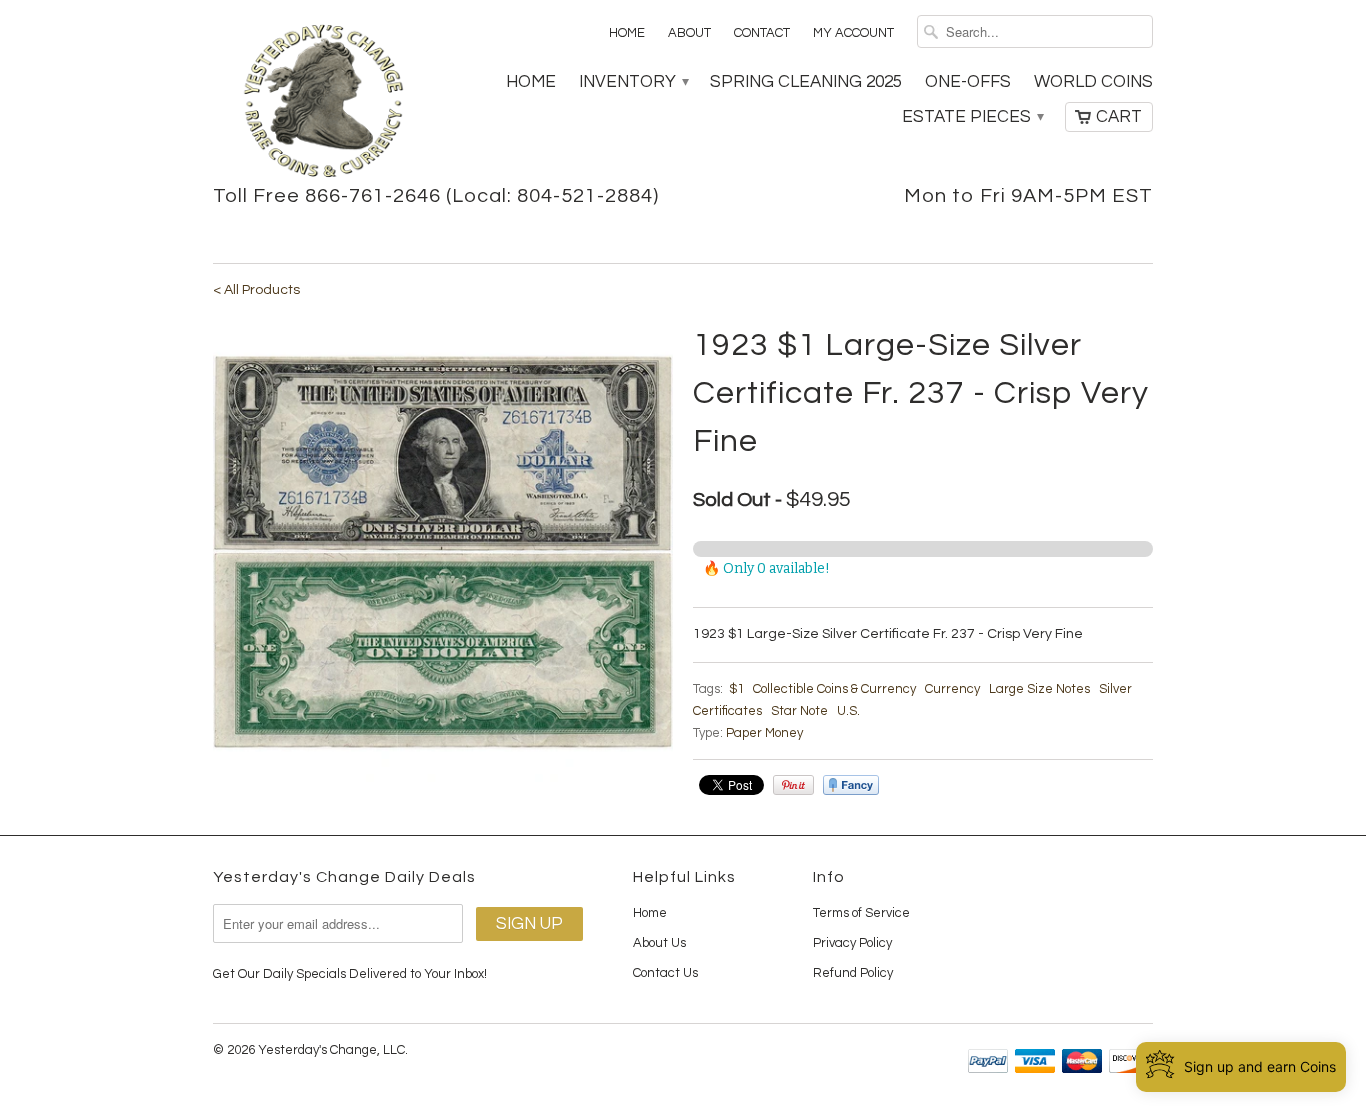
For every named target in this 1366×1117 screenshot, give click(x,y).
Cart (1119, 117)
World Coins (1093, 82)
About (689, 33)
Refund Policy (853, 973)
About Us (659, 943)
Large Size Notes (1039, 689)
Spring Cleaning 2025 (806, 82)
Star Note (799, 711)
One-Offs (968, 82)
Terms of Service (861, 913)
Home (627, 33)
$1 (736, 689)
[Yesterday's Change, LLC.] (323, 103)
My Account (853, 33)
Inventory (633, 82)
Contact (762, 33)
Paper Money (764, 733)
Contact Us (665, 973)
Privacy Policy (852, 943)
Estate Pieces (972, 117)
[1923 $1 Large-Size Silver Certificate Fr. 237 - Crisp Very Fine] (443, 552)
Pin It (793, 785)
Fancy (851, 785)
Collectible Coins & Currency (834, 689)
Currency (952, 689)
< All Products (256, 290)
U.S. (848, 711)
